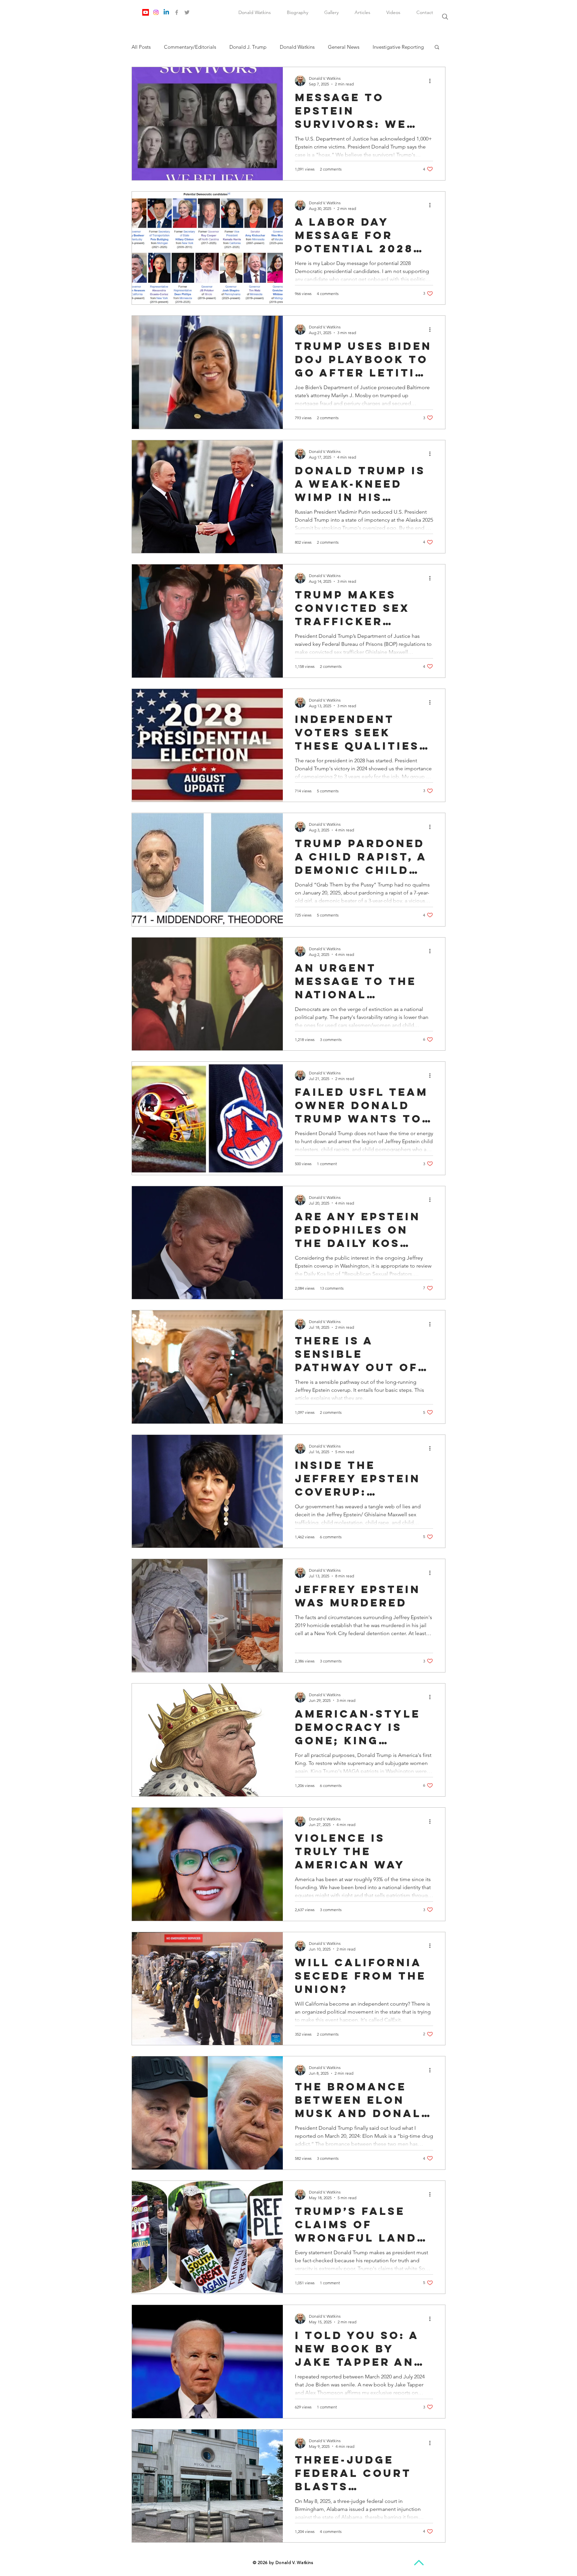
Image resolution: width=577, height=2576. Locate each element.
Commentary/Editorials (190, 47)
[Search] (445, 17)
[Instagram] (156, 12)
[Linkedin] (166, 12)
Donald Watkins (297, 47)
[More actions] (432, 81)
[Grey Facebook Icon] (177, 12)
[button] (437, 48)
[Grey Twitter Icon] (187, 12)
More (378, 47)
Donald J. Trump (248, 47)
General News (344, 47)
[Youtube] (146, 12)
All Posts (141, 47)
